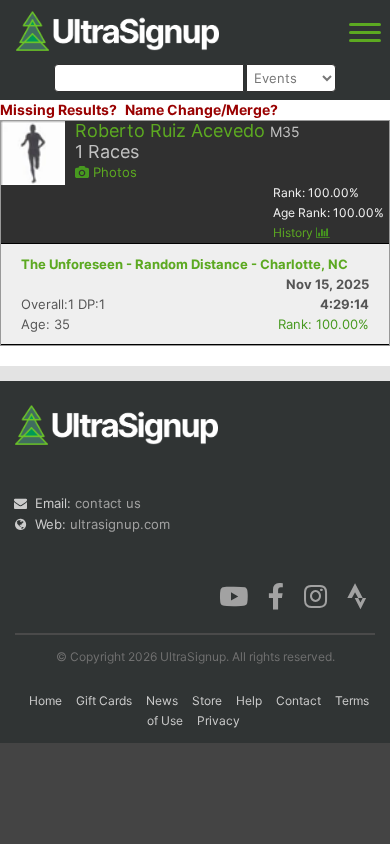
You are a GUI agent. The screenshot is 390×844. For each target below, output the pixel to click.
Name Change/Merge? (201, 109)
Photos (113, 172)
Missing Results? (58, 109)
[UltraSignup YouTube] (233, 595)
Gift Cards (104, 700)
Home (45, 700)
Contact (298, 700)
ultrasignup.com (120, 524)
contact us (108, 503)
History (294, 232)
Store (207, 700)
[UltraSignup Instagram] (315, 595)
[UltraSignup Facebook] (276, 595)
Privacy (218, 720)
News (162, 700)
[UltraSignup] (117, 29)
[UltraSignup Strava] (357, 595)
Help (249, 700)
